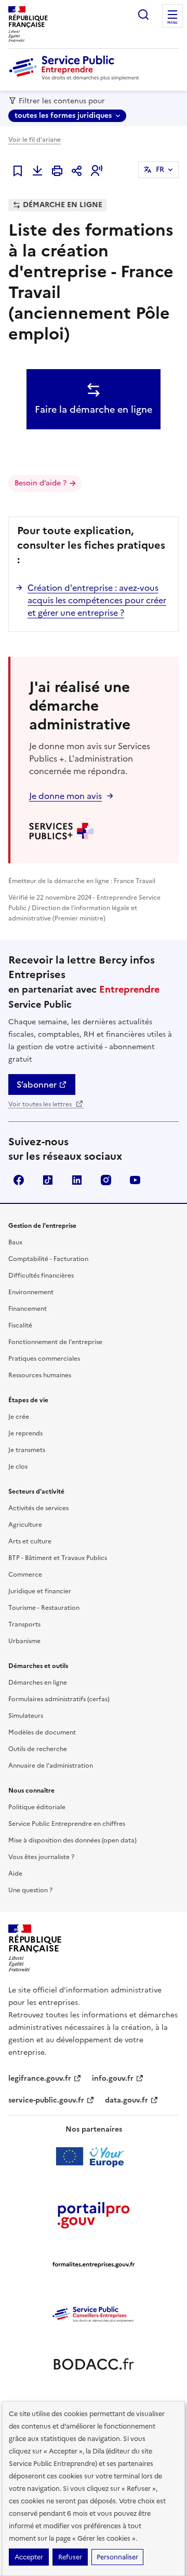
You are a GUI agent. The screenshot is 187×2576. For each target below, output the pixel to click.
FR (160, 170)
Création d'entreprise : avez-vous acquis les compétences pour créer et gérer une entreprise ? (97, 600)
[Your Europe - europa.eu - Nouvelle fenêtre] (94, 2157)
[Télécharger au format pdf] (37, 171)
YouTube (135, 1180)
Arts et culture (30, 1541)
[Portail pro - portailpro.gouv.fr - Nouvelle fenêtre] (94, 2215)
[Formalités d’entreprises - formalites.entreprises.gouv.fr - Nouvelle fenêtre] (94, 2265)
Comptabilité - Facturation (48, 1259)
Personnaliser (117, 2557)
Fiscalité (20, 1325)
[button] (97, 171)
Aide (15, 1874)
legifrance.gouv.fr (40, 2078)
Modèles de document (42, 1732)
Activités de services (38, 1508)
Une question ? (30, 1890)
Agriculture (25, 1525)
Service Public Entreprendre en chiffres (67, 1824)
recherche (143, 15)
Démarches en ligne (38, 1683)
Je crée (19, 1417)
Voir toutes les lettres (41, 1104)
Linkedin (77, 1180)
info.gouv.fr (113, 2078)
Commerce (25, 1575)
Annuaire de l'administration (51, 1766)
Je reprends (25, 1433)
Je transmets (27, 1450)
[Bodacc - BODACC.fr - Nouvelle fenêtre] (94, 2364)
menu (172, 23)
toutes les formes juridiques (63, 116)
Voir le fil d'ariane (35, 140)
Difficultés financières (41, 1276)
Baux (15, 1242)
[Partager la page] (77, 171)
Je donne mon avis (65, 796)
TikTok (48, 1180)
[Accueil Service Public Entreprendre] (76, 78)
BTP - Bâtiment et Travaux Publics (58, 1558)
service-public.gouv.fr (46, 2100)
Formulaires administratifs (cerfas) (59, 1699)
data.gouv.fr (126, 2100)
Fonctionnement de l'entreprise (55, 1342)
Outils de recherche (38, 1749)
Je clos (18, 1467)
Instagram (106, 1180)
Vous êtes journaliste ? (41, 1857)
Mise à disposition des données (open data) (72, 1840)
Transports (24, 1624)
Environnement (31, 1292)
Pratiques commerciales (44, 1359)
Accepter (29, 2557)
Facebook (19, 1180)
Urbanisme (24, 1641)
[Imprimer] (57, 171)
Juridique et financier (40, 1591)
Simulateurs (26, 1716)
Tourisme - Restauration (44, 1608)
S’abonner (37, 1084)
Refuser (70, 2557)
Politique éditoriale (37, 1807)
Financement (28, 1309)
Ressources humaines (40, 1375)
